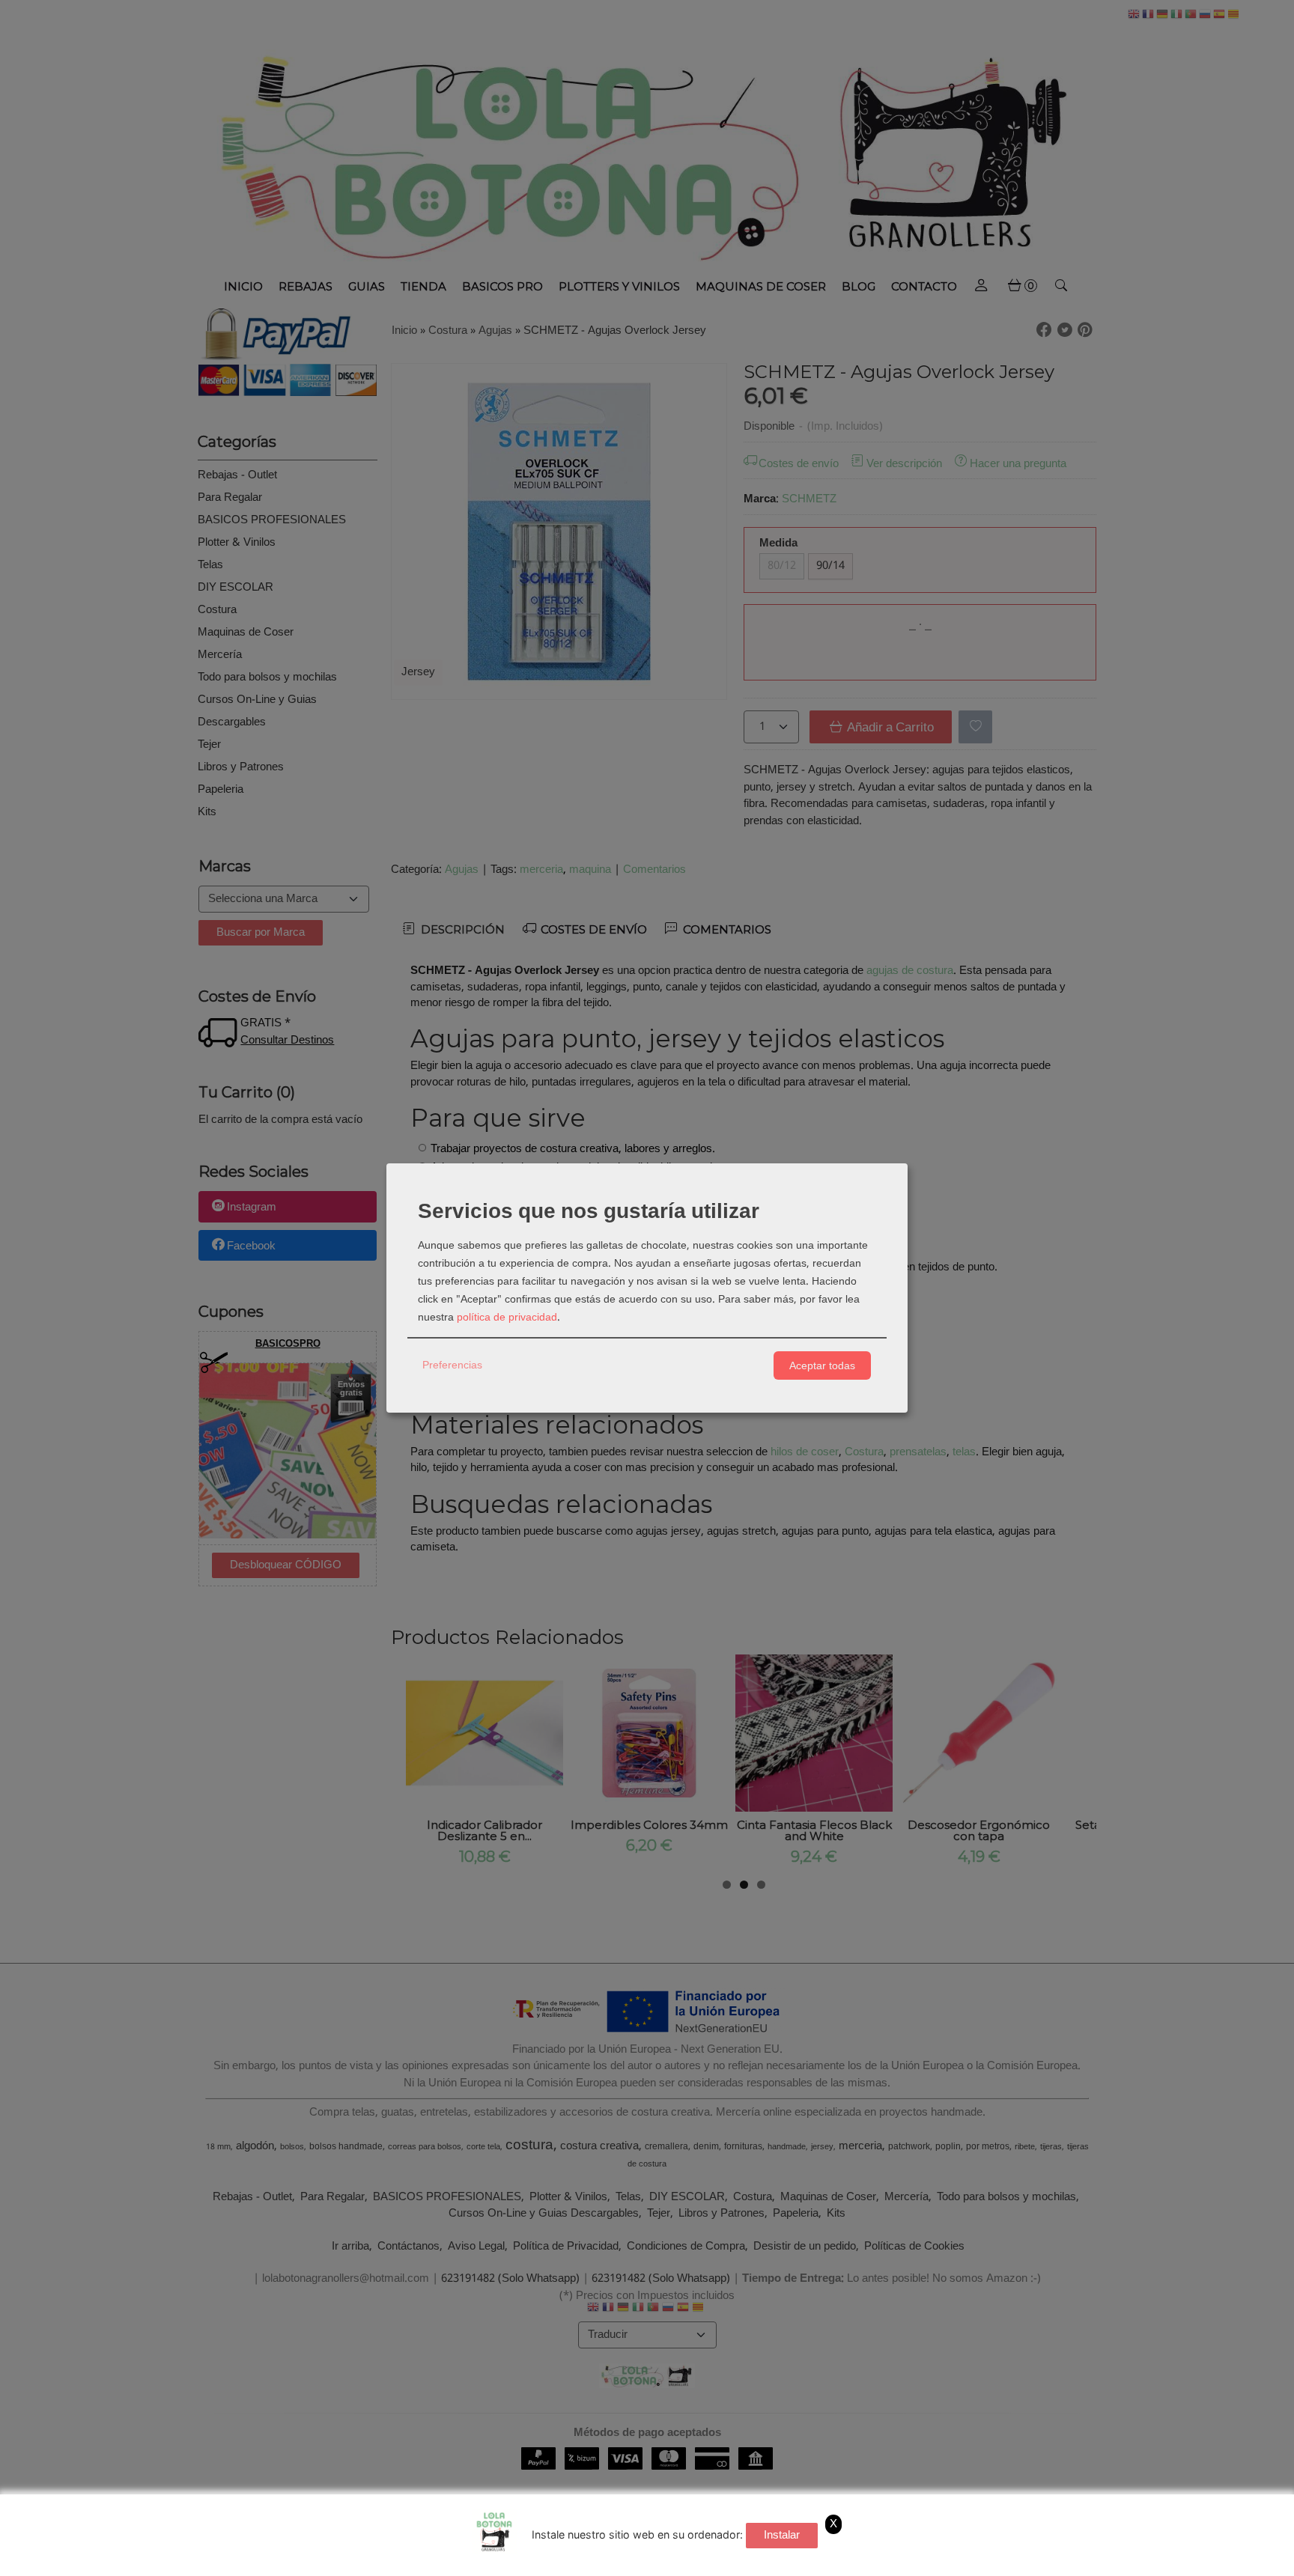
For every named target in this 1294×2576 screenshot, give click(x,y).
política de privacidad (507, 1318)
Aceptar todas (822, 1365)
